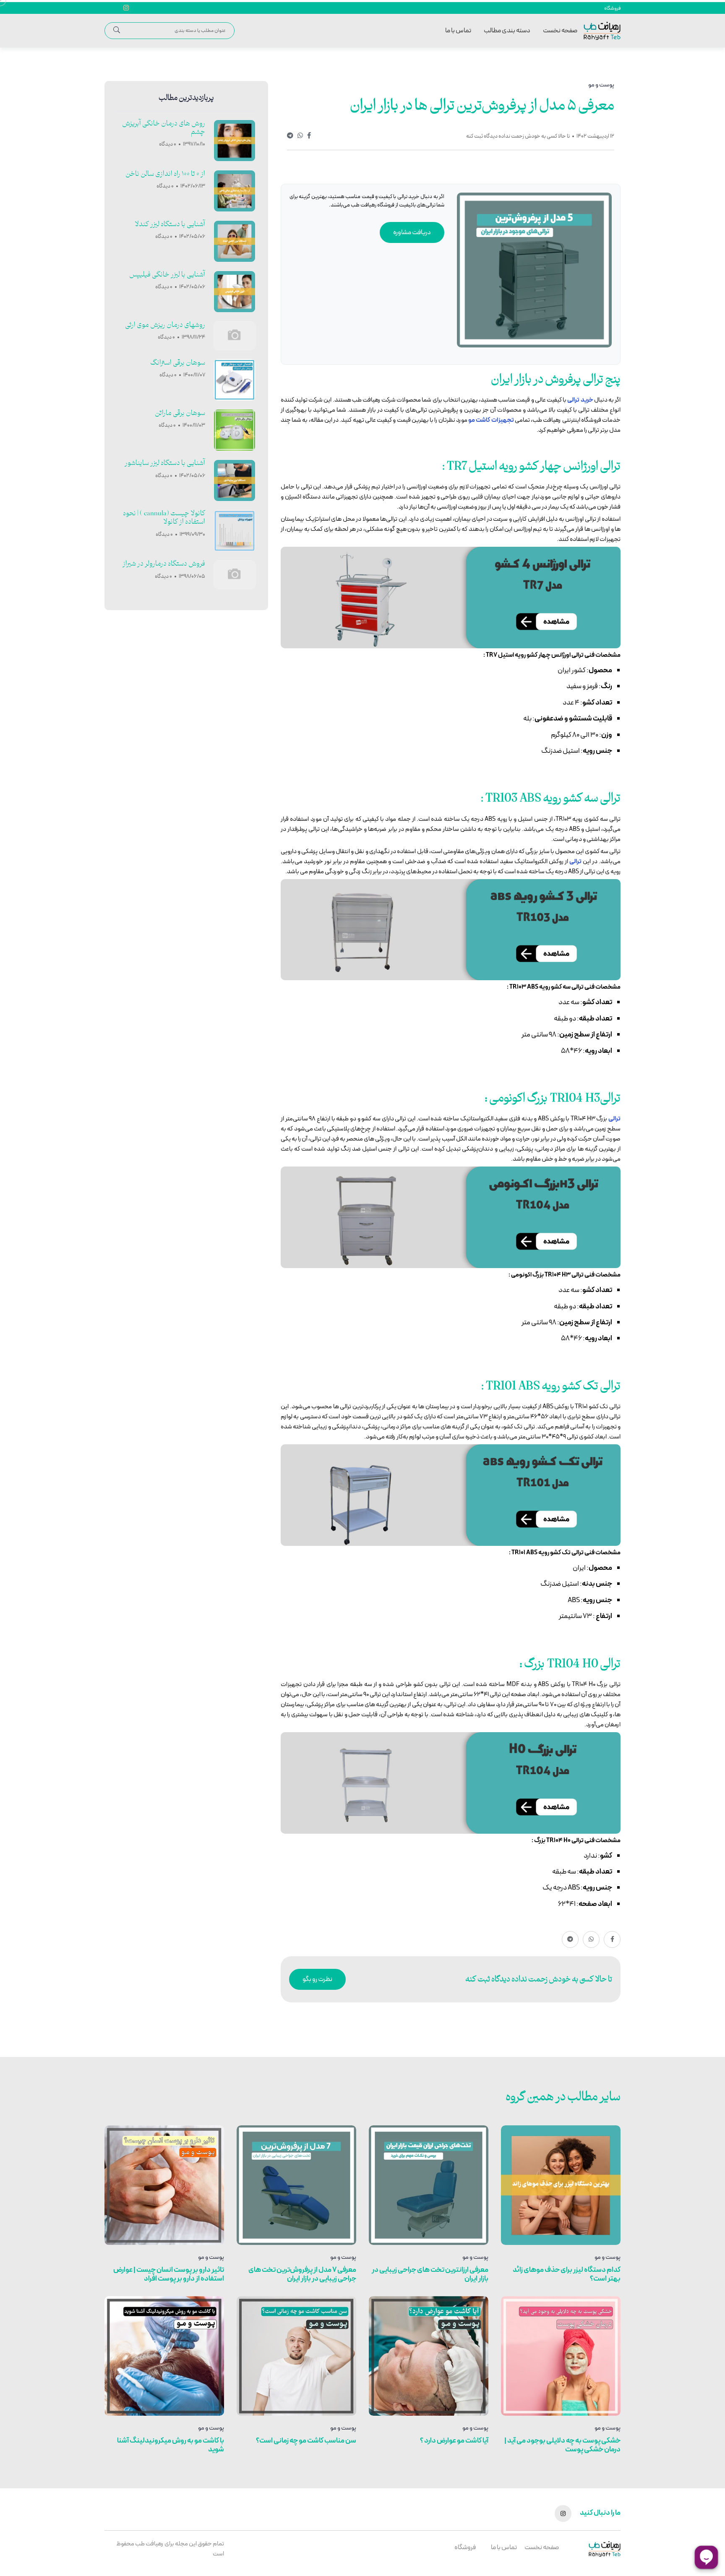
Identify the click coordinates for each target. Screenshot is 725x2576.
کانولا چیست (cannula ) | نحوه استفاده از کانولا (164, 518)
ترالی (575, 862)
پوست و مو (608, 2258)
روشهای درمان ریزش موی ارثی (165, 325)
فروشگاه (612, 8)
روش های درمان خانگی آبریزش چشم (164, 128)
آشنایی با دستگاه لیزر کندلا (170, 224)
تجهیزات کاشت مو (491, 420)
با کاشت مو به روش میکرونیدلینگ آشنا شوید (171, 2445)
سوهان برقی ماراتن (180, 413)
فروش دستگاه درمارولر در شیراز (164, 564)
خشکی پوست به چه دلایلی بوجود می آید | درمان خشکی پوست (562, 2445)
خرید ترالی (580, 400)
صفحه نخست (560, 31)
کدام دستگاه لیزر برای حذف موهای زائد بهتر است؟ (567, 2275)
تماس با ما (458, 31)
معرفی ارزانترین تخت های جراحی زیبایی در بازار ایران (430, 2275)
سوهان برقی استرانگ (178, 363)
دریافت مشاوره (412, 232)
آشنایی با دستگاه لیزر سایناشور (165, 463)
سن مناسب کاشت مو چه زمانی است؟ (306, 2441)
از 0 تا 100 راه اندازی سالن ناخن (165, 174)
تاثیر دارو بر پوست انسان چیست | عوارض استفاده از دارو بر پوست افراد (169, 2275)
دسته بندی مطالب (507, 31)
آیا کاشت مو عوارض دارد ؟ (454, 2441)
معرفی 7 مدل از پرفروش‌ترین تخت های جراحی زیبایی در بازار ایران (302, 2275)
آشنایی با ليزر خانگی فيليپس (167, 275)
